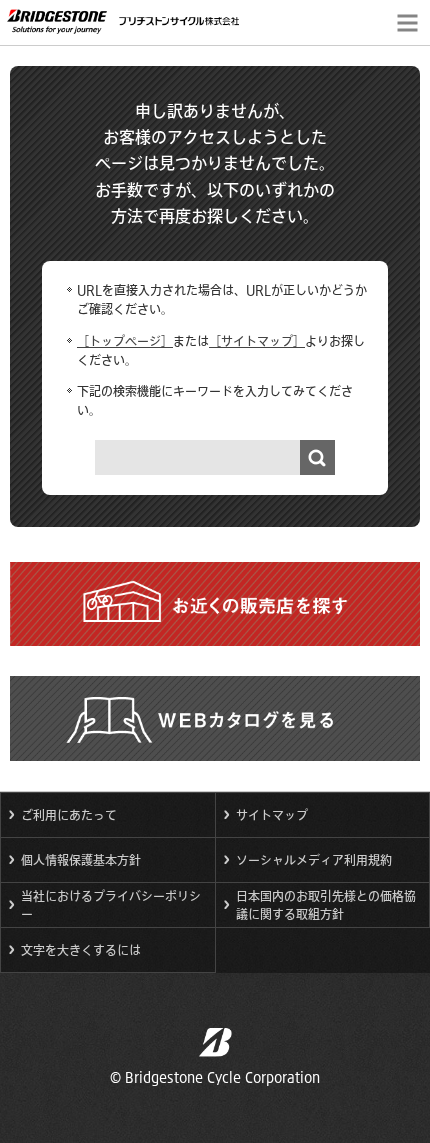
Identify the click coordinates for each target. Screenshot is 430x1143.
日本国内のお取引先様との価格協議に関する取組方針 (326, 905)
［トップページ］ (125, 341)
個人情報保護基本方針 (81, 860)
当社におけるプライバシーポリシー (111, 905)
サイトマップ (272, 815)
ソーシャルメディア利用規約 (314, 860)
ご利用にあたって (69, 815)
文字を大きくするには (81, 950)
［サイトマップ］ (257, 341)
